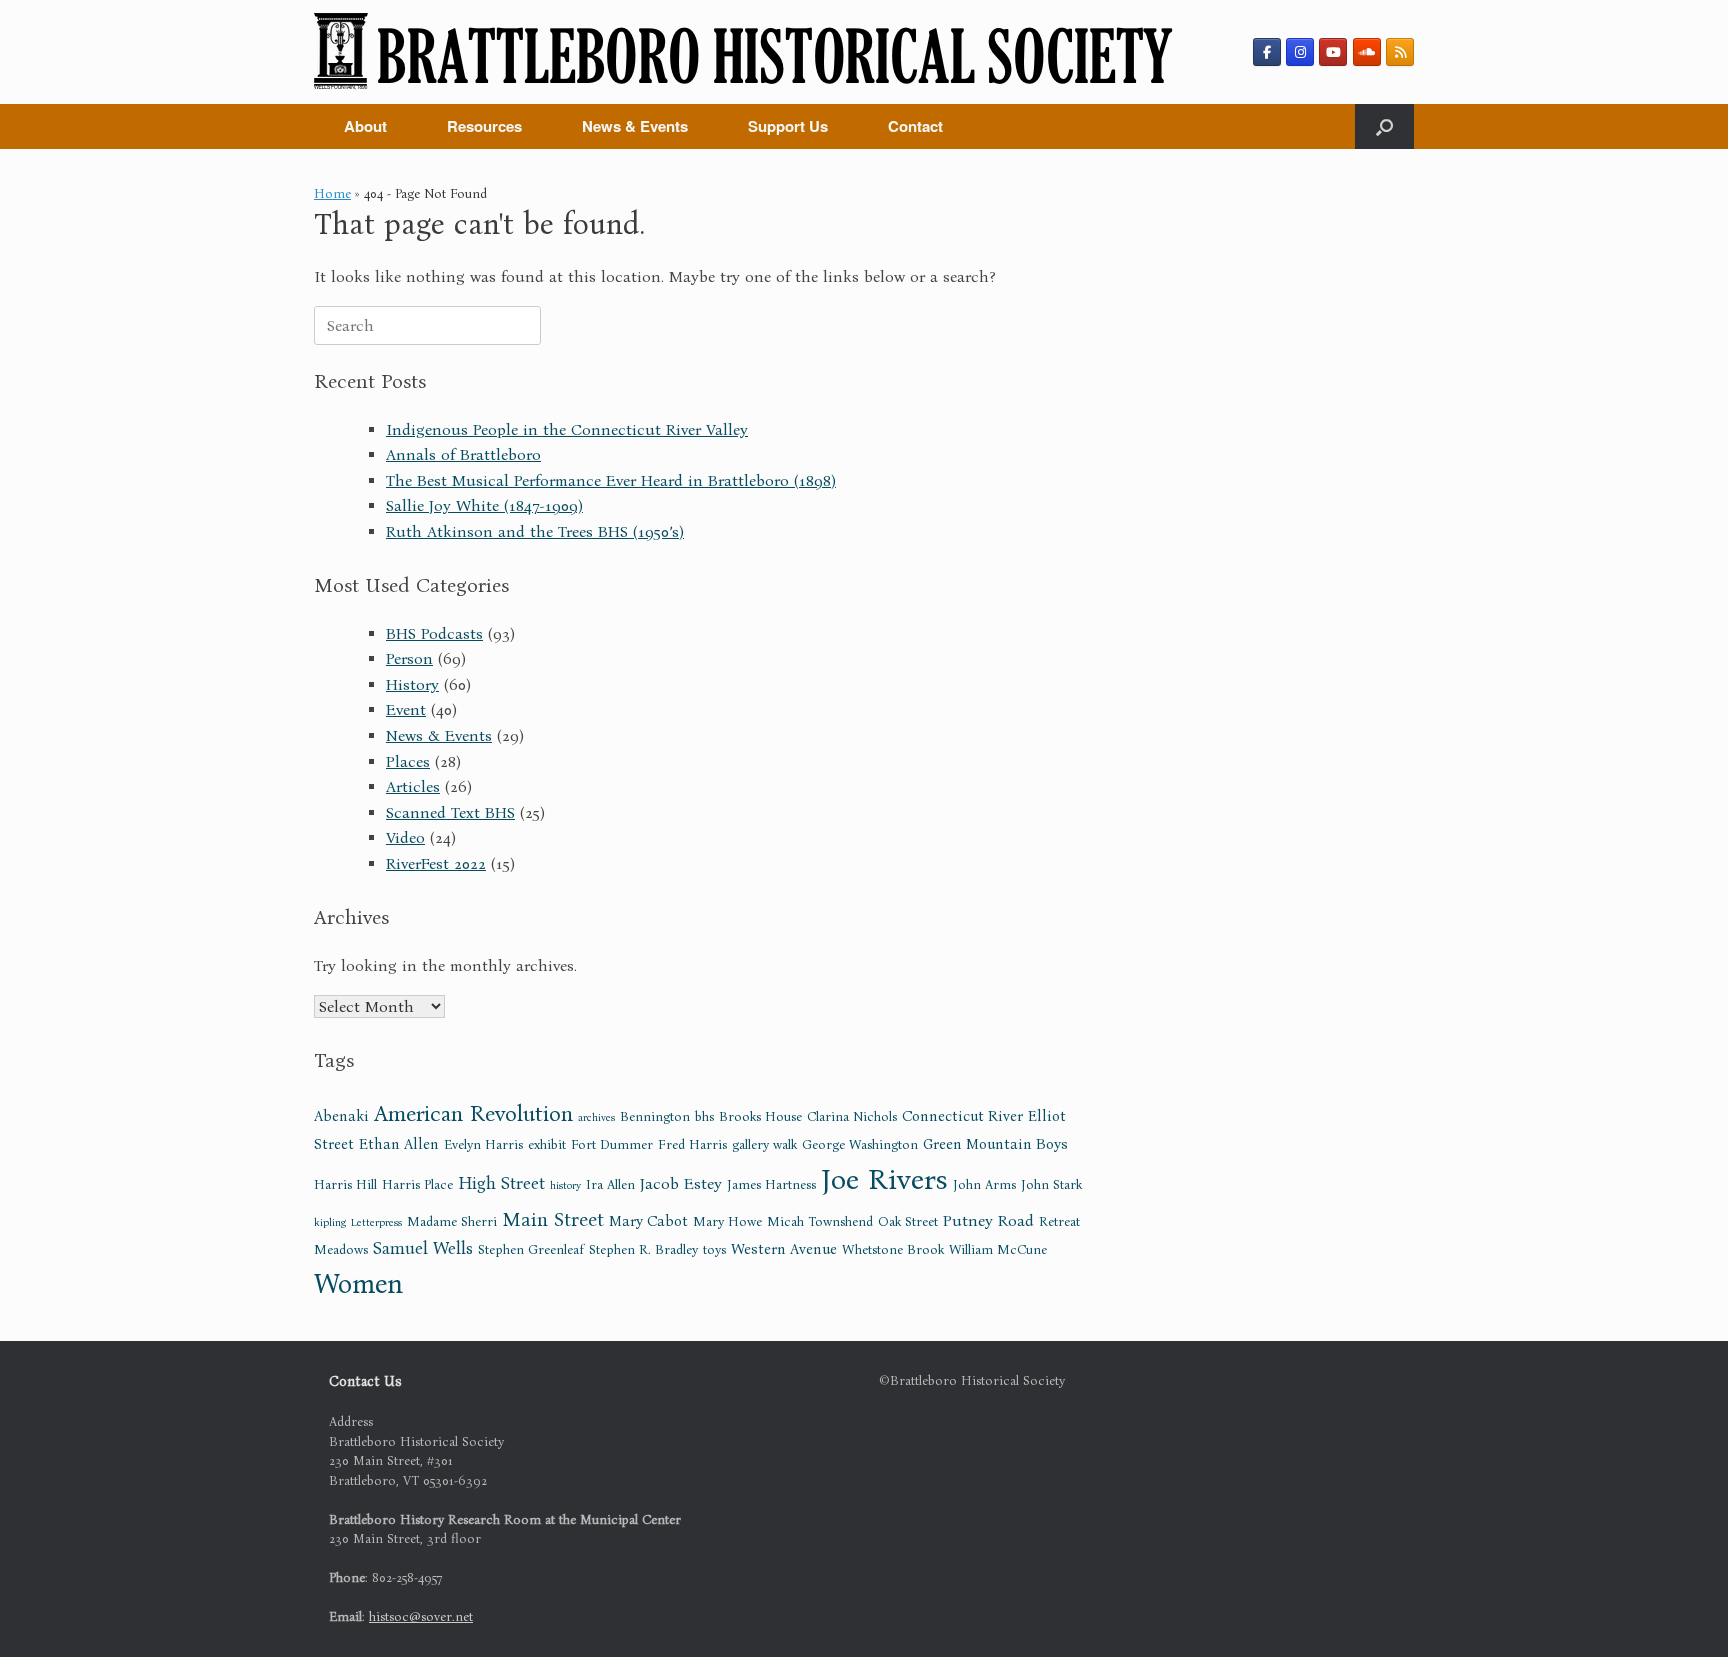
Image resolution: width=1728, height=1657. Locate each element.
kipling (330, 1222)
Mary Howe (727, 1222)
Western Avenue (784, 1249)
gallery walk (764, 1145)
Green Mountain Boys (995, 1144)
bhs (704, 1117)
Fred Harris (692, 1145)
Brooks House (760, 1117)
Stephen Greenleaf (531, 1250)
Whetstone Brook (893, 1250)
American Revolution (473, 1113)
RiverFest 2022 (436, 863)
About (365, 126)
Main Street (553, 1219)
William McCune (998, 1250)
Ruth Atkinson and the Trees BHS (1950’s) (535, 531)
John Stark (1051, 1185)
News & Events (635, 126)
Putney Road (988, 1220)
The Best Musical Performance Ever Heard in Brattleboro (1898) (611, 480)
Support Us (788, 126)
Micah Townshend (820, 1222)
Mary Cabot (648, 1221)
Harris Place (417, 1185)
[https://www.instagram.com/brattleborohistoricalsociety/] (1300, 52)
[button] (1384, 126)
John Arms (984, 1185)
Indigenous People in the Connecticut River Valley (567, 429)
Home (332, 193)
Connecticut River (962, 1116)
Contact (915, 126)
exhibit (547, 1145)
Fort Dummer (612, 1145)
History (412, 684)
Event (406, 709)
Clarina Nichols (852, 1117)
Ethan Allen (399, 1144)
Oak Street (908, 1222)
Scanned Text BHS (450, 812)
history (565, 1185)
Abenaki (341, 1116)
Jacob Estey (681, 1183)
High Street (501, 1183)
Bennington (655, 1117)
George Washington (860, 1145)
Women (358, 1284)
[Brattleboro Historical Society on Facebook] (1267, 52)
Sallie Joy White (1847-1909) (484, 505)
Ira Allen (610, 1185)
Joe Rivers (884, 1179)
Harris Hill (345, 1185)
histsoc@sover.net (421, 1616)
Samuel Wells (423, 1248)
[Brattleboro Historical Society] (743, 52)
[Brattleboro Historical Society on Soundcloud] (1367, 52)
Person (409, 658)
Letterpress (376, 1222)
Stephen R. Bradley (643, 1250)
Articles (413, 786)
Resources (484, 126)
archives (596, 1117)
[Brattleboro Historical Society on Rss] (1400, 52)
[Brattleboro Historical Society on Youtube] (1333, 52)
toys (714, 1250)
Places (408, 761)
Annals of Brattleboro (463, 454)
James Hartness (771, 1185)
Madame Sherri (452, 1222)
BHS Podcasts (434, 633)
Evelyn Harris (483, 1145)
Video (405, 837)
